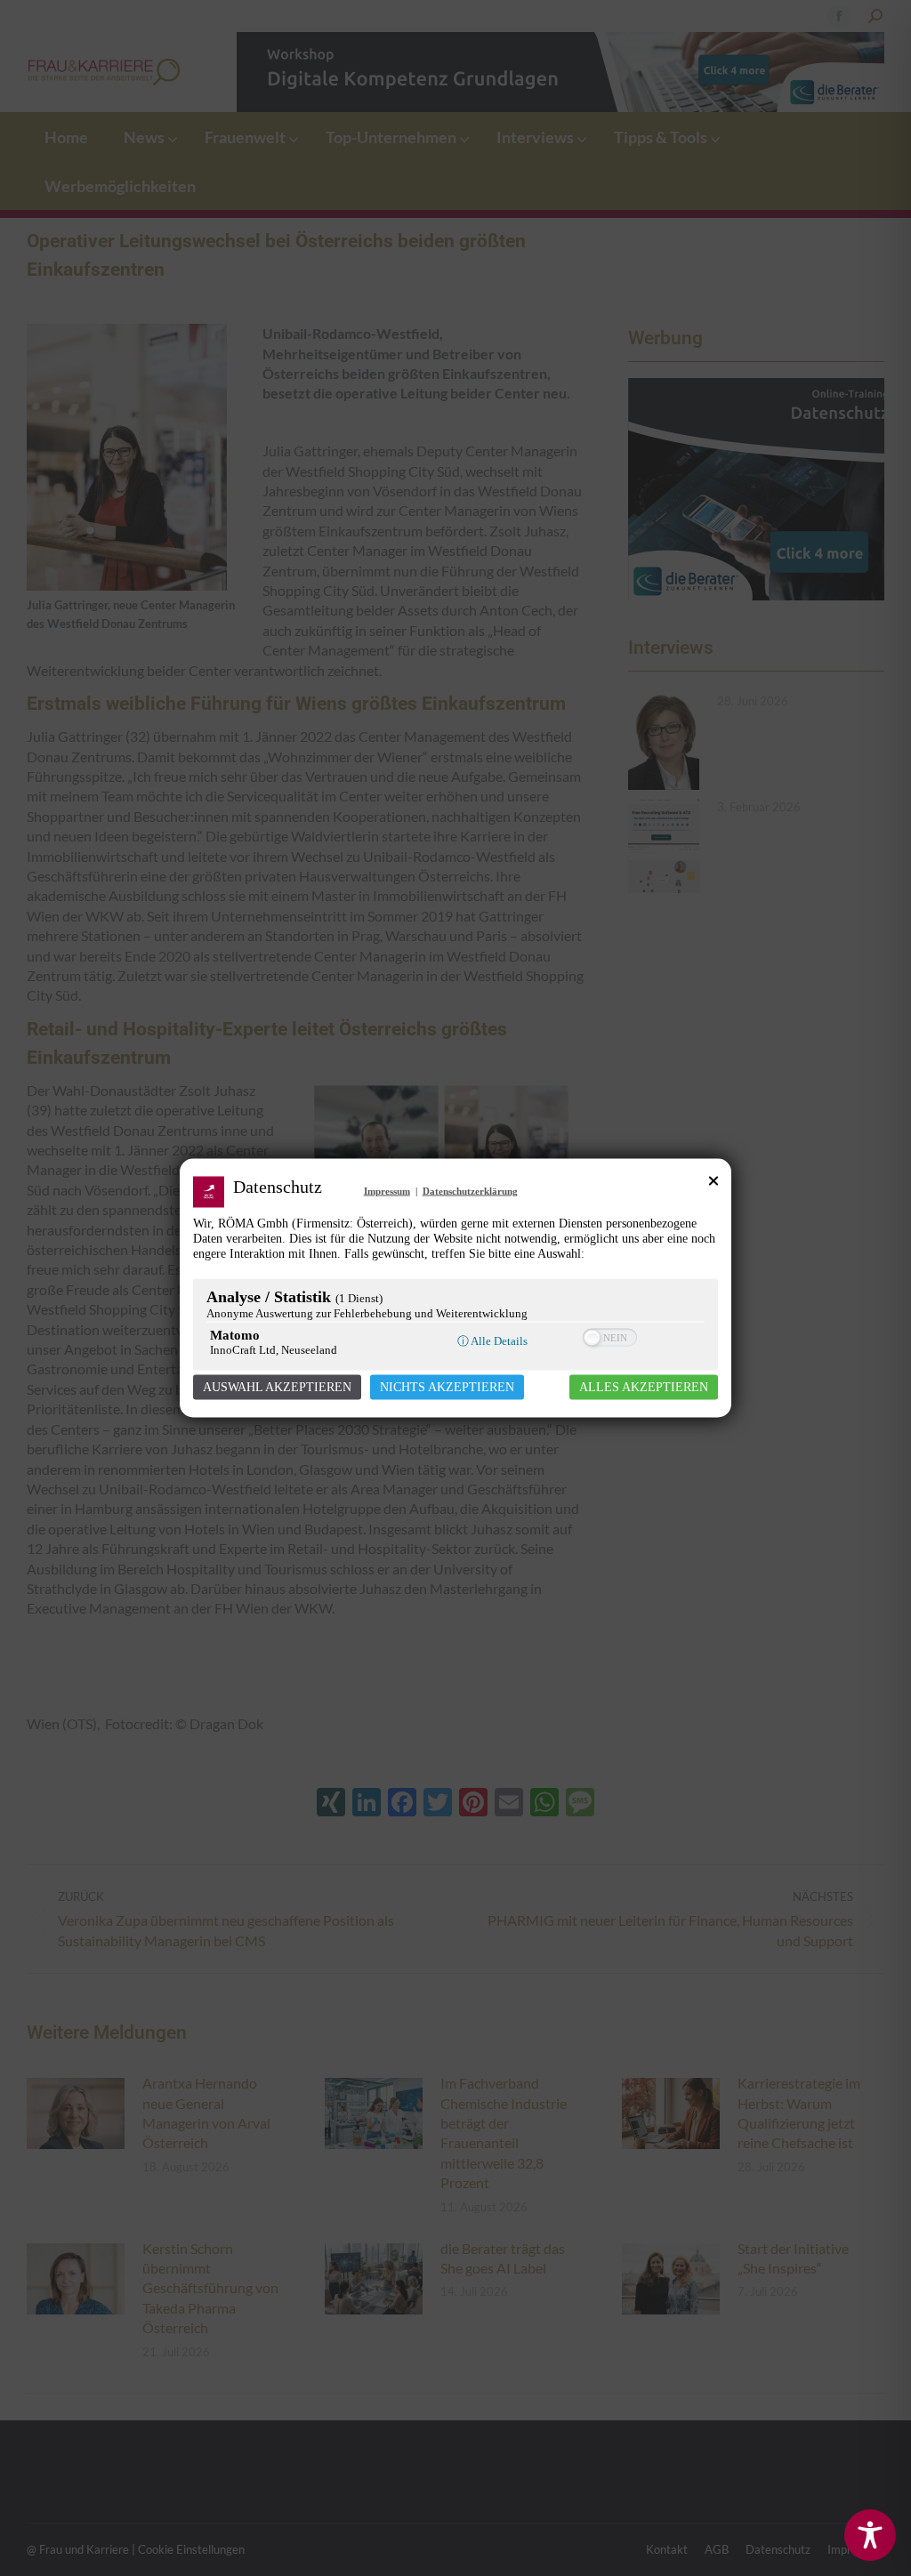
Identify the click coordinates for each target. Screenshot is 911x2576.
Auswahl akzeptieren (277, 1387)
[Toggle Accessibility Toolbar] (870, 2535)
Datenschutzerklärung (470, 1191)
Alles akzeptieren (644, 1387)
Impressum (387, 1191)
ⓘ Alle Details (492, 1341)
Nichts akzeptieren (447, 1387)
